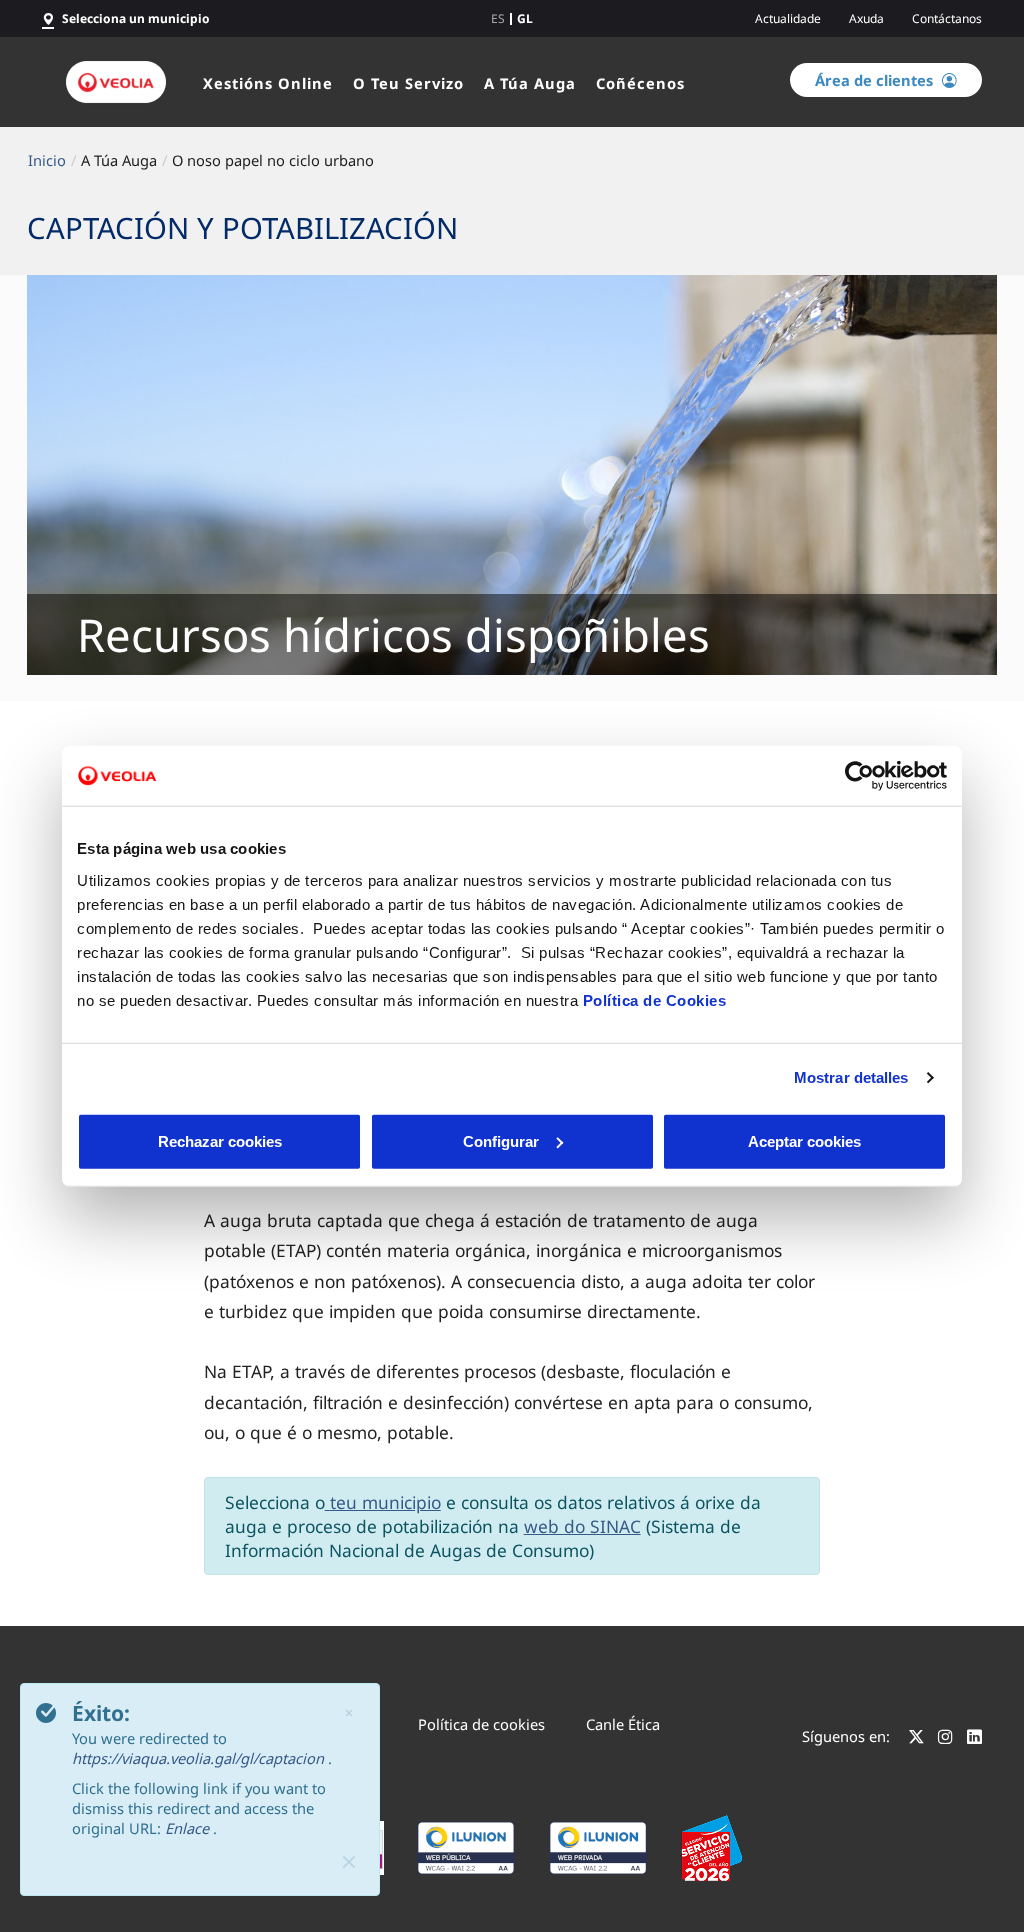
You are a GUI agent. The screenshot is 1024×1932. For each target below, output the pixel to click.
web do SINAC (582, 1526)
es (498, 19)
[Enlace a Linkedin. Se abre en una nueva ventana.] (974, 1739)
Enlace (189, 1828)
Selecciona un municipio (136, 18)
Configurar (501, 1140)
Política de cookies (481, 1724)
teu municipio (385, 1502)
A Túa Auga (530, 83)
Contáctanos (947, 18)
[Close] (349, 1862)
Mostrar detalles (851, 1077)
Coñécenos (640, 83)
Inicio (47, 160)
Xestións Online (268, 83)
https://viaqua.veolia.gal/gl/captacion (200, 1758)
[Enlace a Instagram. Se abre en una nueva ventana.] (945, 1739)
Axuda (866, 18)
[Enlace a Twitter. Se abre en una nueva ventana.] (916, 1739)
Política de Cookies (655, 999)
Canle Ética (623, 1724)
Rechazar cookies (220, 1140)
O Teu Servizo (408, 83)
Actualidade (788, 18)
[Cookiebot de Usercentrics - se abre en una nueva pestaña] (859, 776)
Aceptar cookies (804, 1140)
